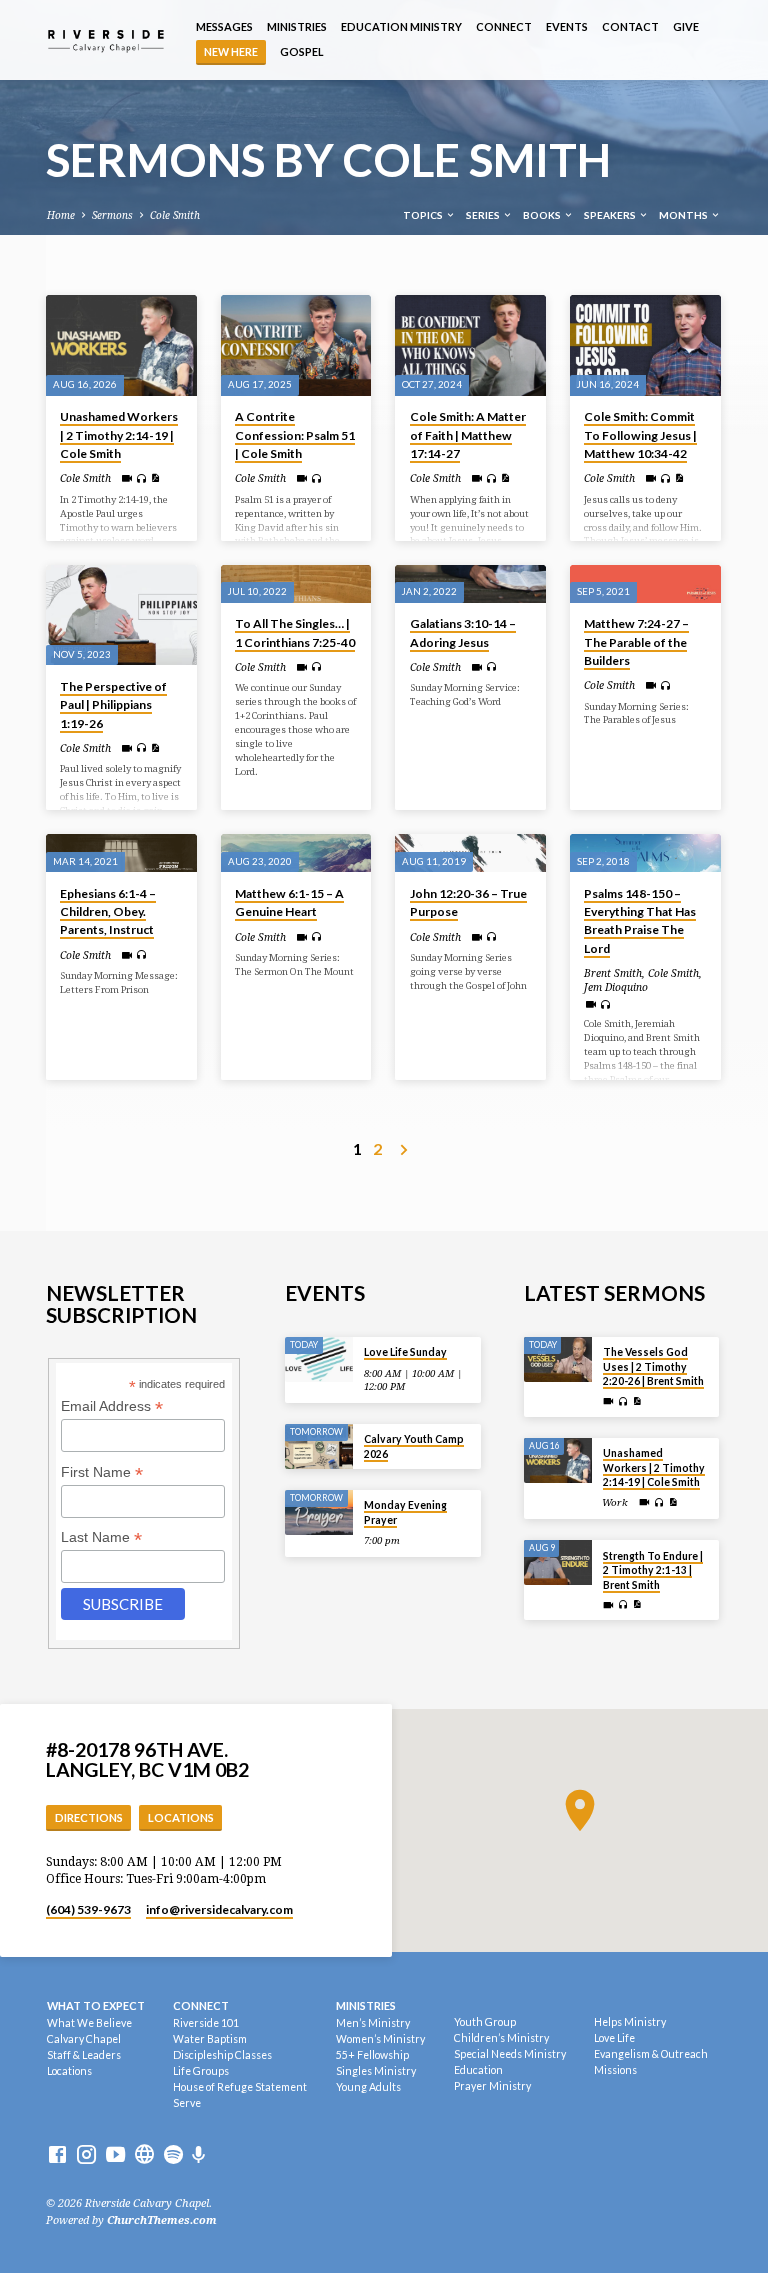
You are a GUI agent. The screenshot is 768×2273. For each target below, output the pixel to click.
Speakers (611, 215)
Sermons (112, 215)
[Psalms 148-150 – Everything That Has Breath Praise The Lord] (645, 853)
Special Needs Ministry (510, 2054)
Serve (187, 2103)
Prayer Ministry (492, 2086)
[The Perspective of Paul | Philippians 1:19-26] (121, 615)
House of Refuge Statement (240, 2087)
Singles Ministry (376, 2071)
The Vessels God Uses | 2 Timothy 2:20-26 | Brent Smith (653, 1366)
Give (686, 26)
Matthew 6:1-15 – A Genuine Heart (289, 902)
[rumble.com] (144, 2155)
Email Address (112, 1406)
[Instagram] (86, 2155)
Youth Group (485, 2022)
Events (567, 26)
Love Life (614, 2038)
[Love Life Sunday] (319, 1360)
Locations (181, 1817)
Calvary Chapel (84, 2039)
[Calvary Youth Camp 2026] (319, 1447)
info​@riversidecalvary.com (219, 1909)
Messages (224, 26)
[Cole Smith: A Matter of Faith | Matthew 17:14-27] (470, 345)
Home (61, 215)
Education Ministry (401, 26)
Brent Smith (613, 973)
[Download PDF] (155, 478)
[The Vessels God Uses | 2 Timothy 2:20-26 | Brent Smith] (558, 1360)
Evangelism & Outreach (651, 2054)
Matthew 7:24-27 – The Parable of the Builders (636, 641)
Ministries (297, 26)
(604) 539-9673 (88, 1909)
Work (615, 1502)
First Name (102, 1472)
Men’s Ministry (373, 2023)
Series (484, 215)
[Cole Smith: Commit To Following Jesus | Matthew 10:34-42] (645, 345)
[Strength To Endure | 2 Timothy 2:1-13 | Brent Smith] (558, 1563)
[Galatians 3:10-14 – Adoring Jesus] (470, 584)
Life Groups (201, 2071)
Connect (504, 26)
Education (478, 2070)
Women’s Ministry (380, 2039)
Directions (89, 1817)
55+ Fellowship (372, 2055)
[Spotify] (173, 2155)
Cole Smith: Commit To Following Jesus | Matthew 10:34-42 (640, 434)
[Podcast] (199, 2155)
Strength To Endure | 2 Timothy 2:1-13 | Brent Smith (653, 1570)
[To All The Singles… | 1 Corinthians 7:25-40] (296, 584)
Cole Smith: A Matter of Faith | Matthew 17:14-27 (468, 434)
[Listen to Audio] (141, 479)
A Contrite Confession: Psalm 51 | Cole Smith (295, 434)
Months (684, 215)
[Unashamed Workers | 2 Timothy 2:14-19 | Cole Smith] (121, 345)
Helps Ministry (630, 2022)
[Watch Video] (126, 478)
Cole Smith (175, 215)
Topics (424, 215)
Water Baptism (210, 2039)
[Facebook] (57, 2155)
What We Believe (89, 2023)
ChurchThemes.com (162, 2220)
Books (543, 215)
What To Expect (96, 2005)
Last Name (101, 1537)
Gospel (302, 51)
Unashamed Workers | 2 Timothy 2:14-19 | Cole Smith (119, 434)
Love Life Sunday (405, 1352)
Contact (630, 26)
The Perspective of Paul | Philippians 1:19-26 (113, 704)
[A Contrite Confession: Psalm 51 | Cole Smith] (296, 345)
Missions (615, 2070)
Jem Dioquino (616, 987)
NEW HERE (231, 51)
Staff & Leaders (84, 2055)
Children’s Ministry (501, 2038)
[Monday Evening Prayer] (319, 1513)
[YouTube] (115, 2155)
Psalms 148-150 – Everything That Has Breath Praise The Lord (640, 921)
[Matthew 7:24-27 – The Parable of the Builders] (645, 584)
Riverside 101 (206, 2023)
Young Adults (368, 2087)
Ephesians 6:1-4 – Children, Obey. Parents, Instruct (108, 911)
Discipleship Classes (222, 2055)
